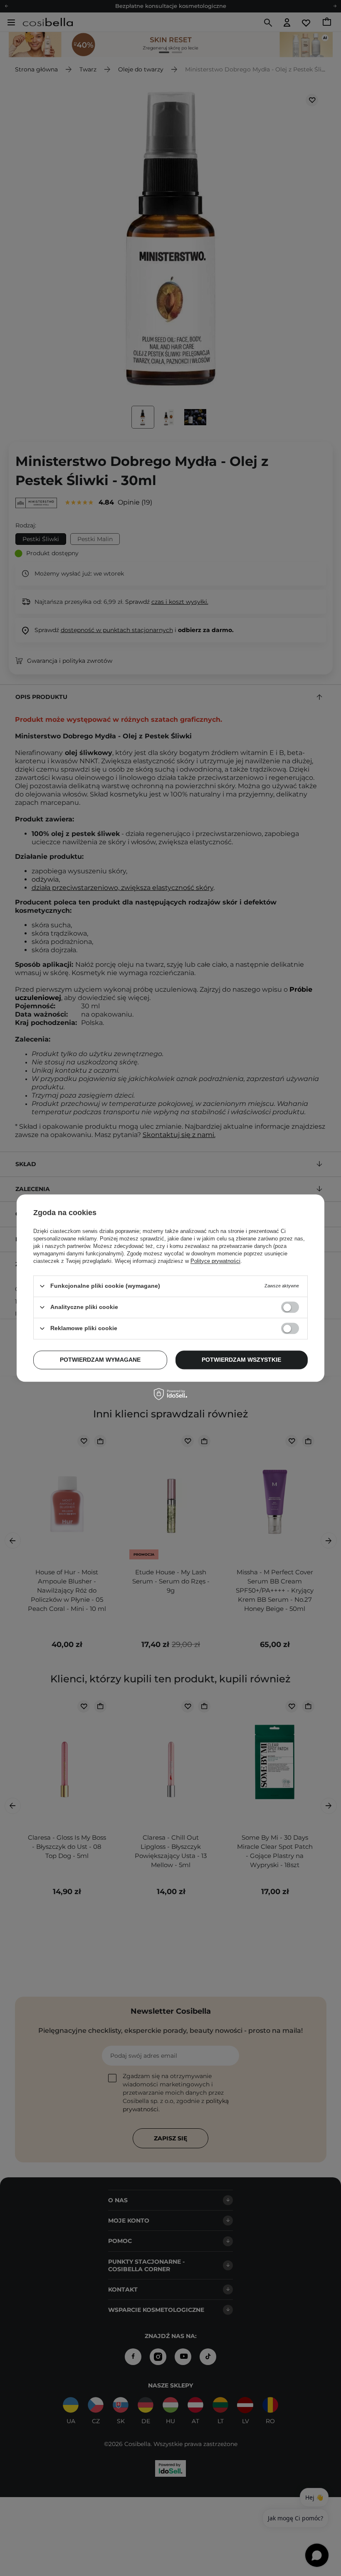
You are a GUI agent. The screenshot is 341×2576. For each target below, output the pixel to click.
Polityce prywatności (215, 1261)
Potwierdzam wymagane (100, 1360)
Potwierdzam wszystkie (241, 1360)
